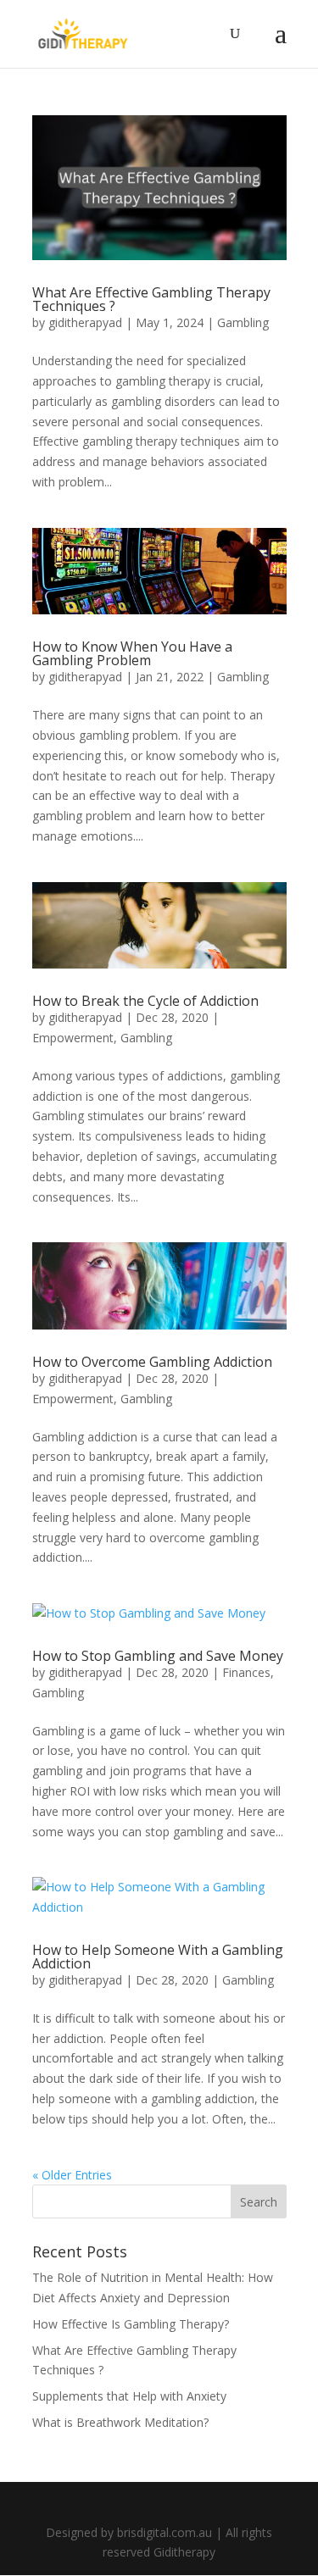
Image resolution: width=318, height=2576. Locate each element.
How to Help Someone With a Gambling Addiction (158, 1957)
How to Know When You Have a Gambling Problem (132, 653)
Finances (246, 1672)
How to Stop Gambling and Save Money (158, 1656)
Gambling (243, 322)
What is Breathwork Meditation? (120, 2422)
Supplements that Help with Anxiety (129, 2396)
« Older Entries (72, 2175)
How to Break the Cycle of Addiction (145, 1001)
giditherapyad (85, 322)
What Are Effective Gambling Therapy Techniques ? (151, 299)
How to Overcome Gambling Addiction (152, 1362)
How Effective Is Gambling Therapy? (131, 2324)
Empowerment (73, 1038)
